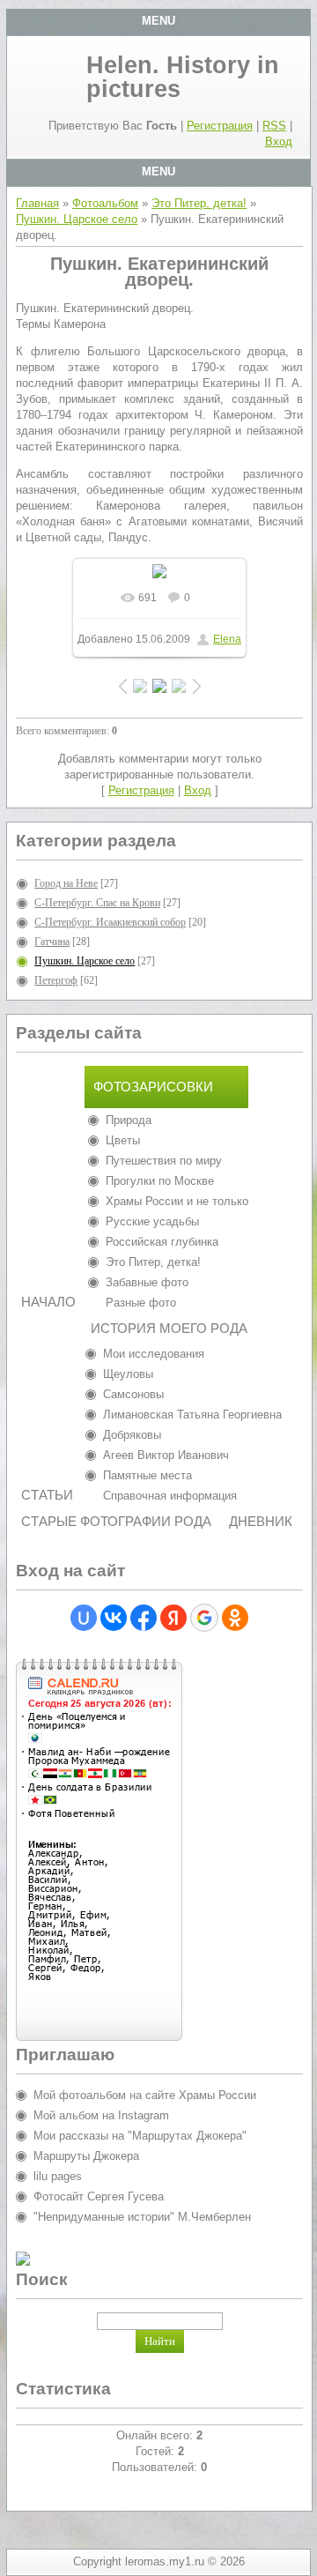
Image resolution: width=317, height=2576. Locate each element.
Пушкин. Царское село (77, 219)
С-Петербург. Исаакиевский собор (110, 922)
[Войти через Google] (204, 1618)
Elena (227, 639)
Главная (37, 203)
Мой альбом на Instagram (101, 2115)
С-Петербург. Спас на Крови (97, 903)
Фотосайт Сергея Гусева (99, 2196)
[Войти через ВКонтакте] (114, 1618)
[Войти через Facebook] (144, 1618)
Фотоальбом (105, 203)
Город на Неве (66, 883)
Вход (279, 141)
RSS (274, 126)
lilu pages (58, 2176)
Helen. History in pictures (183, 77)
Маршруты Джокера (86, 2156)
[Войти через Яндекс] (173, 1618)
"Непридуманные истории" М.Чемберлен (142, 2217)
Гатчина (52, 942)
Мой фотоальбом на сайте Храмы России (145, 2095)
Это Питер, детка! (199, 203)
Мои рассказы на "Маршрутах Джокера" (140, 2136)
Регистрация (220, 126)
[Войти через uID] (84, 1618)
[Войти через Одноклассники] (235, 1618)
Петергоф (56, 980)
